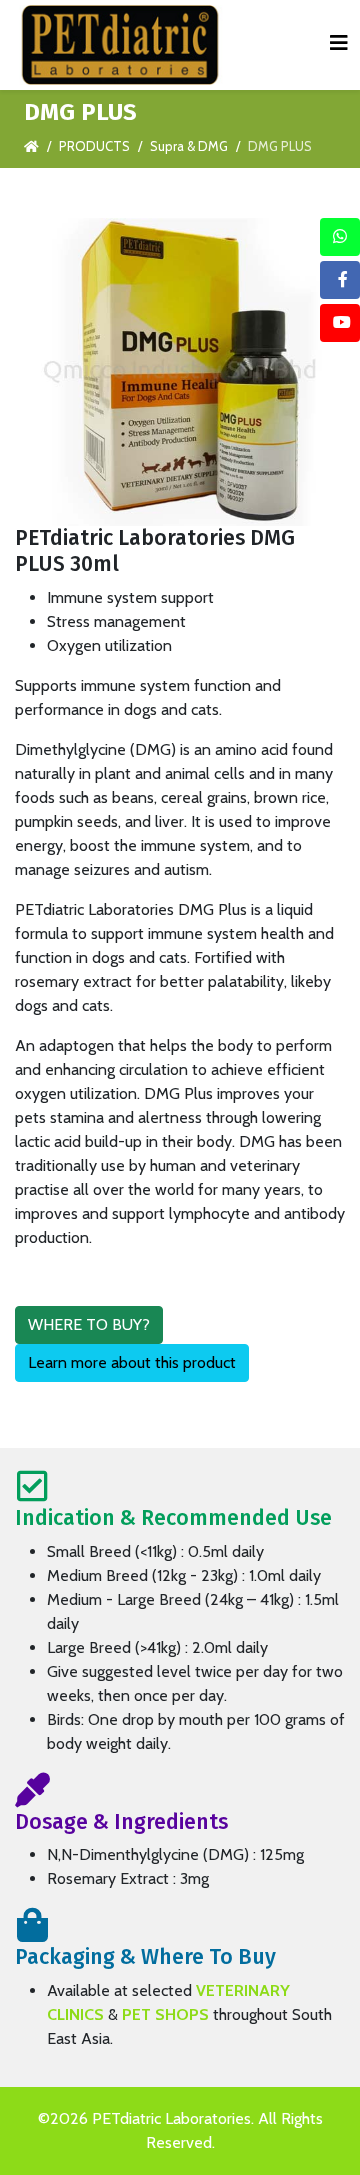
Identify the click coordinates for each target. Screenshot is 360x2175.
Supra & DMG (189, 146)
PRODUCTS (94, 146)
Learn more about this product (132, 1362)
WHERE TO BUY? (89, 1324)
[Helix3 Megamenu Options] (339, 43)
